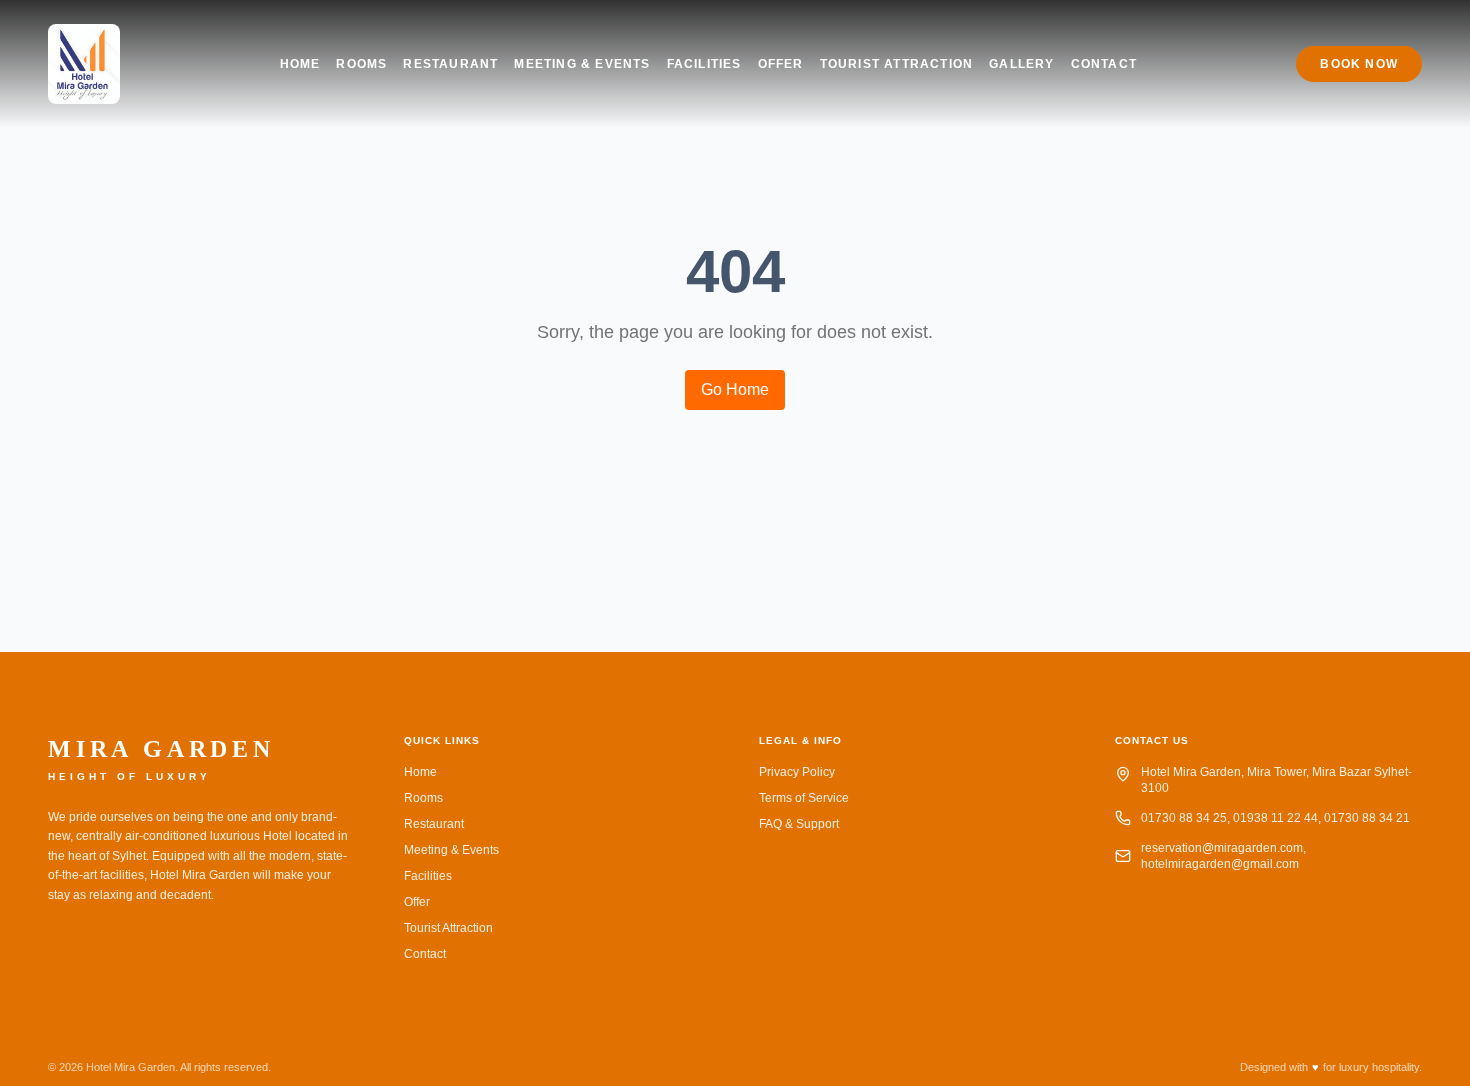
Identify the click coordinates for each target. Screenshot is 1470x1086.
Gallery (1021, 64)
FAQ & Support (799, 824)
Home (300, 64)
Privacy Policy (797, 772)
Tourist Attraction (897, 64)
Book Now (1359, 64)
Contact (1104, 64)
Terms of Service (804, 798)
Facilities (704, 64)
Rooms (361, 64)
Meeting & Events (582, 64)
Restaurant (450, 64)
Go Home (735, 389)
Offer (781, 64)
